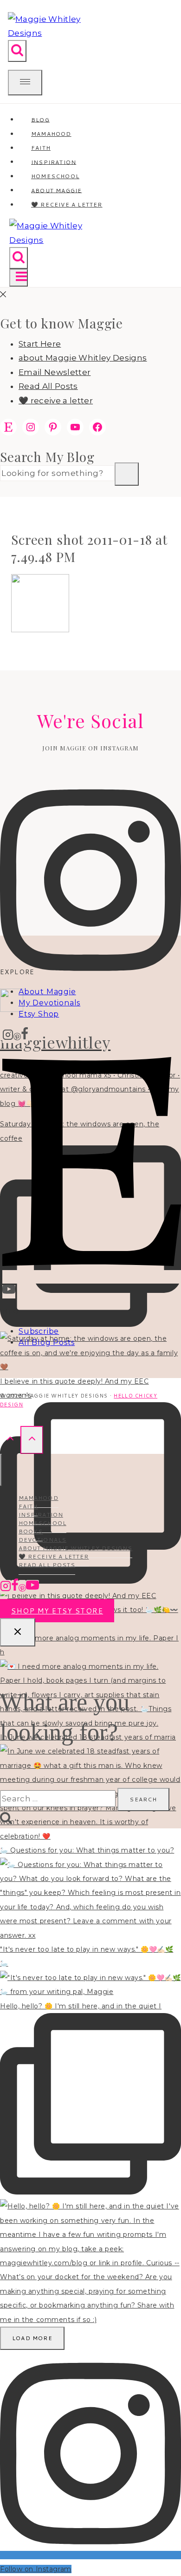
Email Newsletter (55, 372)
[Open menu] (18, 278)
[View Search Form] (17, 51)
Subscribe (39, 1331)
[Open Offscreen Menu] (25, 83)
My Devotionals (49, 1003)
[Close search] (18, 1633)
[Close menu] (1, 1470)
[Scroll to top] (10, 1440)
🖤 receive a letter (67, 204)
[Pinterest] (17, 1036)
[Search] (127, 474)
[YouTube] (9, 1292)
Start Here (40, 344)
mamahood (39, 1498)
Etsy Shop (39, 1014)
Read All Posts (48, 386)
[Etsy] (92, 1277)
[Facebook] (25, 1036)
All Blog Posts (47, 1342)
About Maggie (47, 992)
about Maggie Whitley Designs (83, 358)
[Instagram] (8, 1036)
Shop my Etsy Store (57, 1611)
